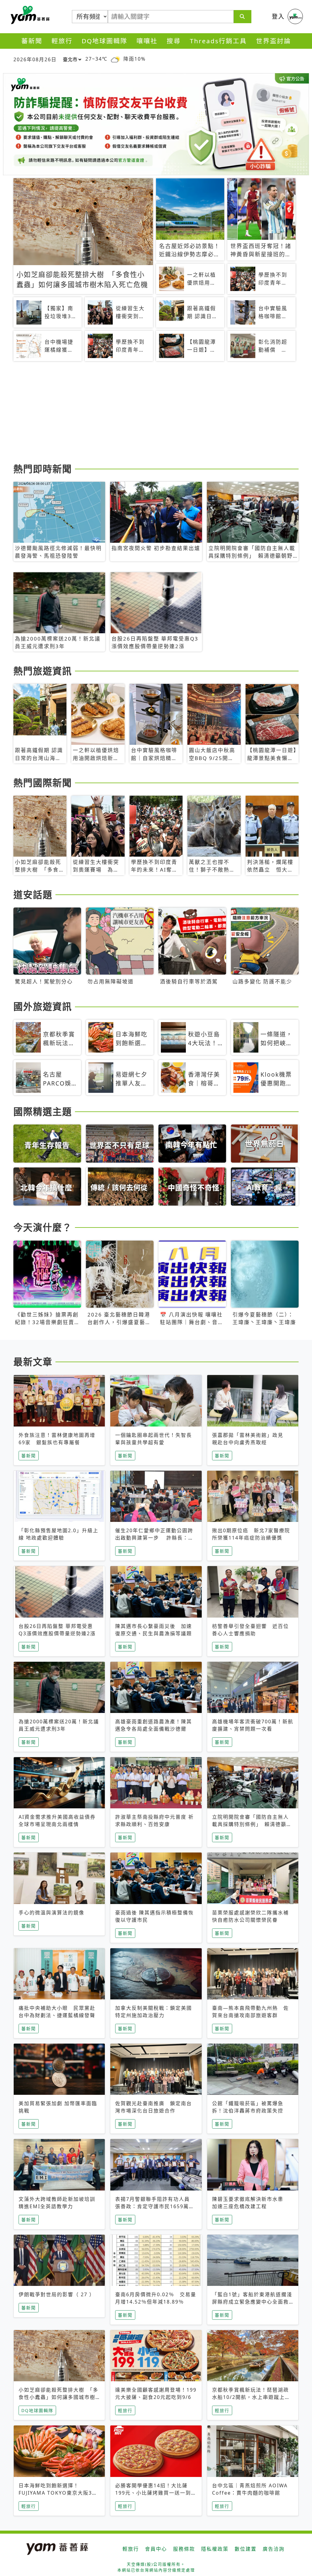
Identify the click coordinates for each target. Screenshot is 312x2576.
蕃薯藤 (29, 15)
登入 (278, 16)
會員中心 (156, 2549)
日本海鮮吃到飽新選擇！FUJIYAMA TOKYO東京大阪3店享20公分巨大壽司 (58, 2493)
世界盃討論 (273, 41)
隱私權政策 (215, 2549)
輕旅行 (62, 41)
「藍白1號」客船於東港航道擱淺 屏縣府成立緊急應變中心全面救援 (255, 2302)
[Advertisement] (156, 413)
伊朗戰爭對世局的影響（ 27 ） (57, 2294)
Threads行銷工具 (218, 41)
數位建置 (246, 2549)
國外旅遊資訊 (43, 1006)
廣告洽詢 (274, 2549)
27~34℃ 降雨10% (115, 59)
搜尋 (174, 41)
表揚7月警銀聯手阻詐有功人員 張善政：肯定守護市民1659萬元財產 (155, 2206)
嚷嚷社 (147, 41)
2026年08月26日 (35, 59)
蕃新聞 (32, 41)
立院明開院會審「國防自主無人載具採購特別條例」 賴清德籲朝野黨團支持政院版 (252, 1824)
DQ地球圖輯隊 (105, 41)
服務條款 (184, 2549)
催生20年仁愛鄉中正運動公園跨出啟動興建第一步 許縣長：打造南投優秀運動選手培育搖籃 (154, 1538)
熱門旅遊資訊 (43, 671)
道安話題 (33, 894)
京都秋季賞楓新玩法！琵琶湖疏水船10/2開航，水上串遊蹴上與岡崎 (251, 2397)
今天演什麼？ (43, 1227)
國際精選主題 (43, 1111)
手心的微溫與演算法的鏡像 (51, 1913)
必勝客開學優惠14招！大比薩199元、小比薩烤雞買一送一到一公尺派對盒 (156, 2493)
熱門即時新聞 (43, 469)
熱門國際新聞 (43, 783)
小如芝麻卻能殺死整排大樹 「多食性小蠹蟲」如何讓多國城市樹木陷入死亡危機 (58, 2397)
